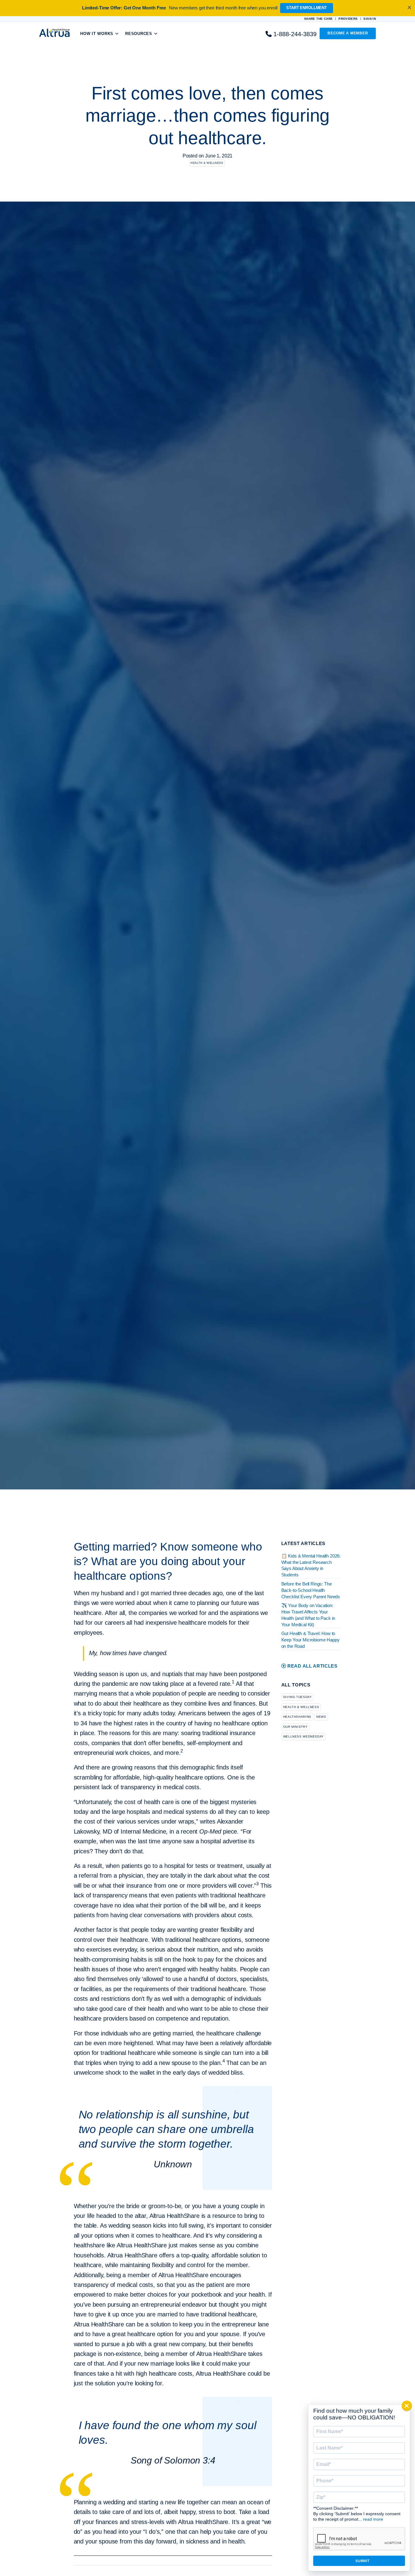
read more (373, 2519)
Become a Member (348, 33)
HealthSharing (297, 1717)
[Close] (407, 2406)
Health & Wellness (207, 163)
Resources (139, 34)
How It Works (97, 34)
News (321, 1717)
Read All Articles (312, 1666)
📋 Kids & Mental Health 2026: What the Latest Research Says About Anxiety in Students (311, 1565)
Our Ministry (295, 1727)
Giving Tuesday (298, 1697)
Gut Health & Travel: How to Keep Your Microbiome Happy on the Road (310, 1640)
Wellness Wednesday (304, 1736)
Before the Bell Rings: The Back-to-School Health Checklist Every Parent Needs (311, 1590)
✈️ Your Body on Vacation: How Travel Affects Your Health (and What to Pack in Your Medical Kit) (308, 1615)
